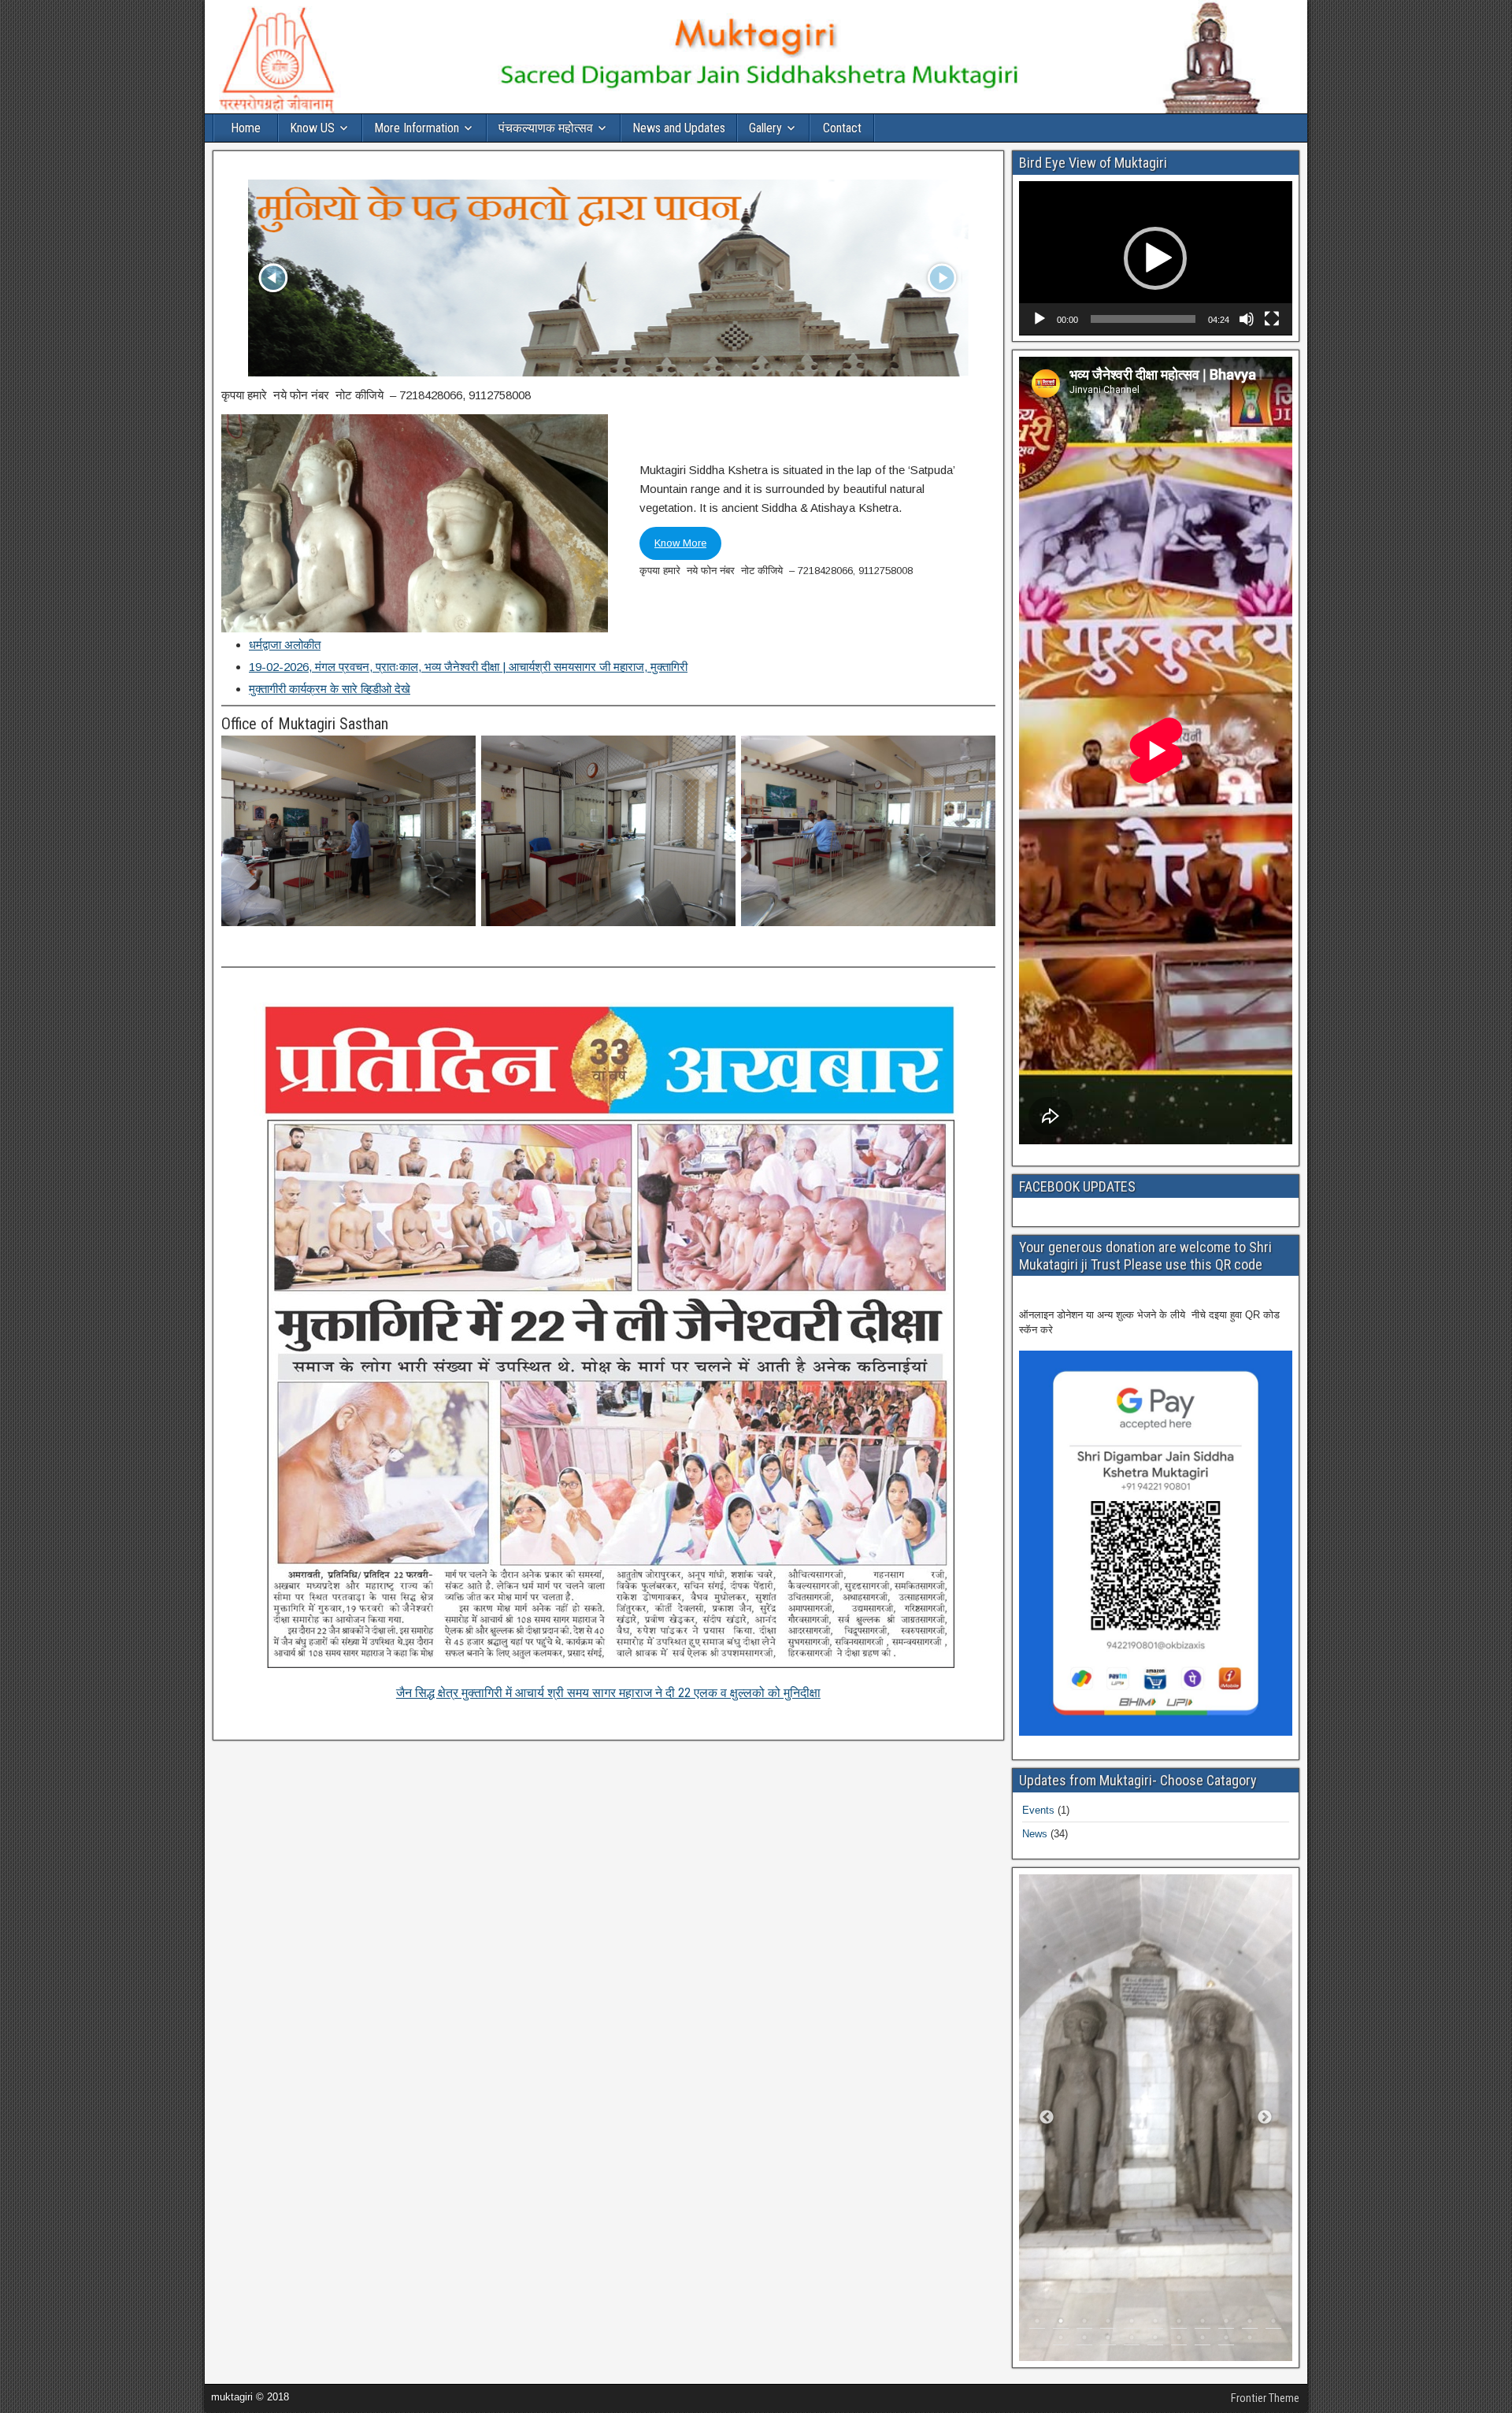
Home (246, 128)
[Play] (1039, 319)
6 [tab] (1155, 2325)
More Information (417, 128)
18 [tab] (1203, 2341)
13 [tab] (1084, 2341)
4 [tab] (1108, 2325)
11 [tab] (1273, 2325)
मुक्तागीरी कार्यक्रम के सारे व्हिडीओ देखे (330, 689)
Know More (680, 543)
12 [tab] (1061, 2341)
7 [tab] (1179, 2325)
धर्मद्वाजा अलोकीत (285, 645)
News (1035, 1834)
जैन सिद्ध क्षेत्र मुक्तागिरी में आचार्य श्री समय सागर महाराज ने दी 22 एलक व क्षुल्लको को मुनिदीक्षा (608, 1693)
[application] (1156, 258)
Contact (842, 128)
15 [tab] (1132, 2341)
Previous (1047, 2118)
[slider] (1143, 319)
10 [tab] (1250, 2325)
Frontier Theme (1265, 2398)
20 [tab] (1250, 2341)
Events (1038, 1810)
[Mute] (1247, 319)
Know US (312, 128)
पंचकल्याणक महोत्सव (546, 128)
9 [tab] (1226, 2325)
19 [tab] (1226, 2341)
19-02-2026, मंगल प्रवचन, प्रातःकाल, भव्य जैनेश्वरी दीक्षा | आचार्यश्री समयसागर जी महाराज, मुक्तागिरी (468, 667)
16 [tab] (1155, 2341)
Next (1265, 2118)
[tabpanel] (1156, 2118)
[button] (1155, 258)
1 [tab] (1037, 2325)
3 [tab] (1084, 2325)
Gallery (765, 128)
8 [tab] (1203, 2325)
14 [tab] (1108, 2341)
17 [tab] (1179, 2341)
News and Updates (679, 128)
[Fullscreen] (1272, 319)
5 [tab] (1132, 2325)
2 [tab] (1061, 2325)
